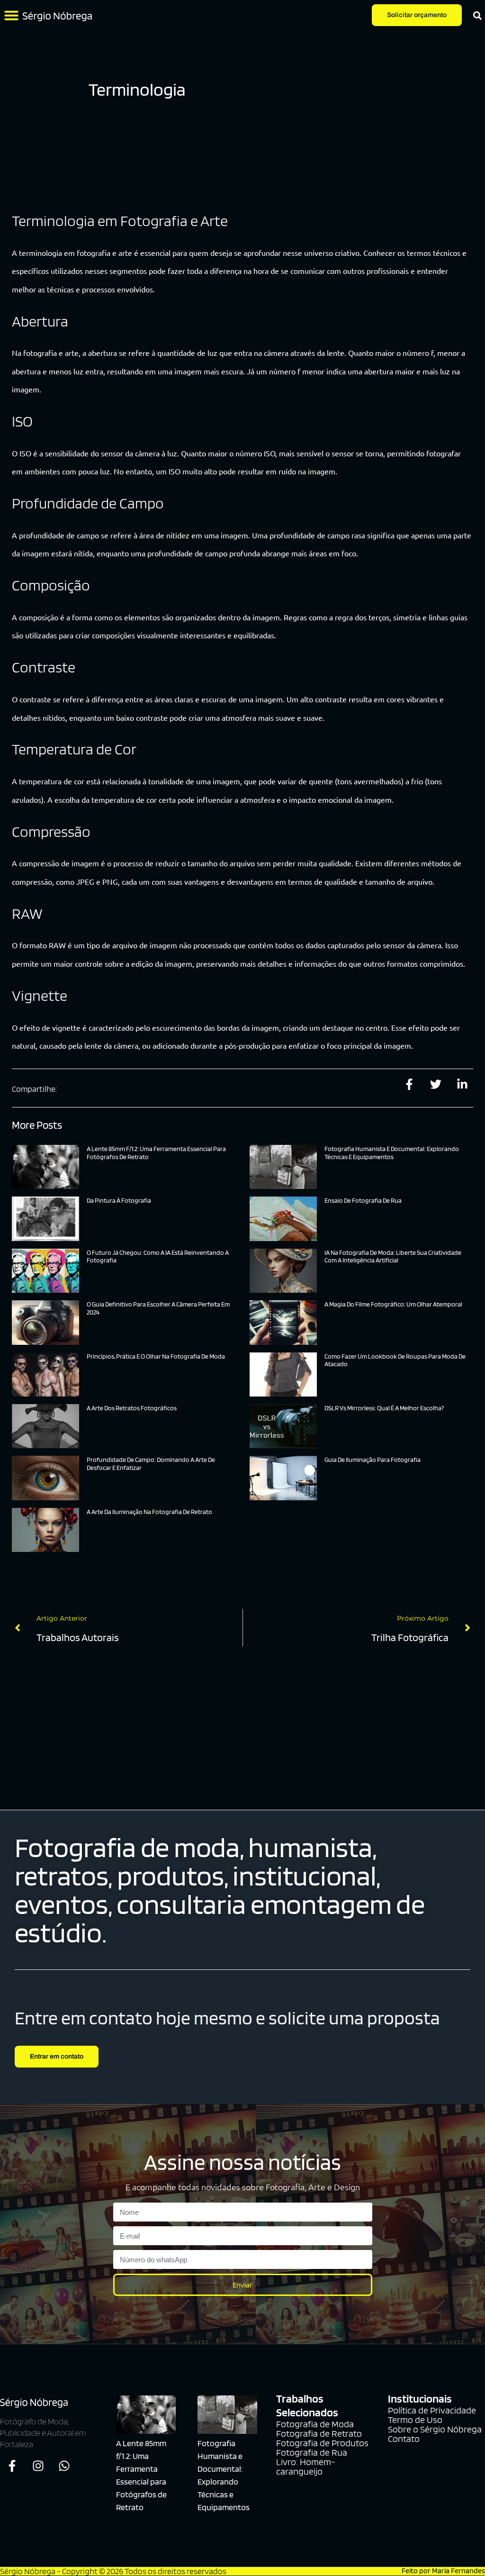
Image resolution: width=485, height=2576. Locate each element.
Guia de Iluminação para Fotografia (373, 1460)
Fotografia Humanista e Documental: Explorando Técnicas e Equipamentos (392, 1153)
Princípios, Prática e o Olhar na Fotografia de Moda (156, 1356)
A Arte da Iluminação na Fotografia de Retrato (149, 1512)
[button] (11, 15)
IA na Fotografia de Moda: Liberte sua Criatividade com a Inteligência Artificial (393, 1256)
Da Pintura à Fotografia (119, 1200)
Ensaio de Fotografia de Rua (363, 1200)
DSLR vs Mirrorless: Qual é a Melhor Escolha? (384, 1408)
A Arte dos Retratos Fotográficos (132, 1408)
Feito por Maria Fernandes (443, 2571)
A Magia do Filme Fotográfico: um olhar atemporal (393, 1304)
